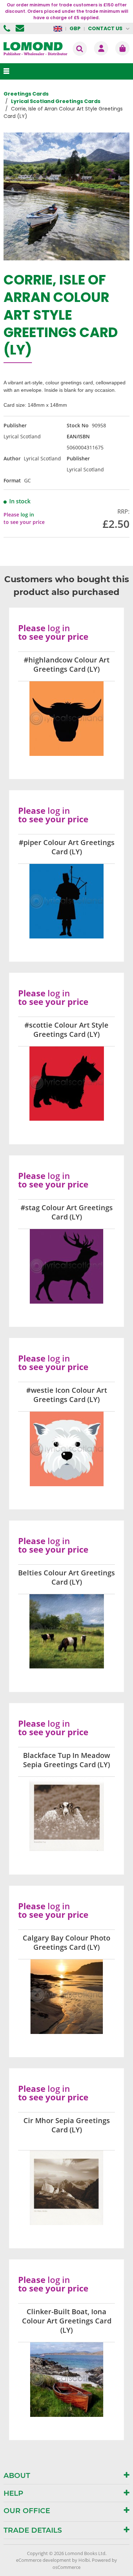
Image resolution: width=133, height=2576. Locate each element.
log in (27, 515)
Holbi (84, 2560)
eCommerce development (43, 2560)
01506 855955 (8, 28)
